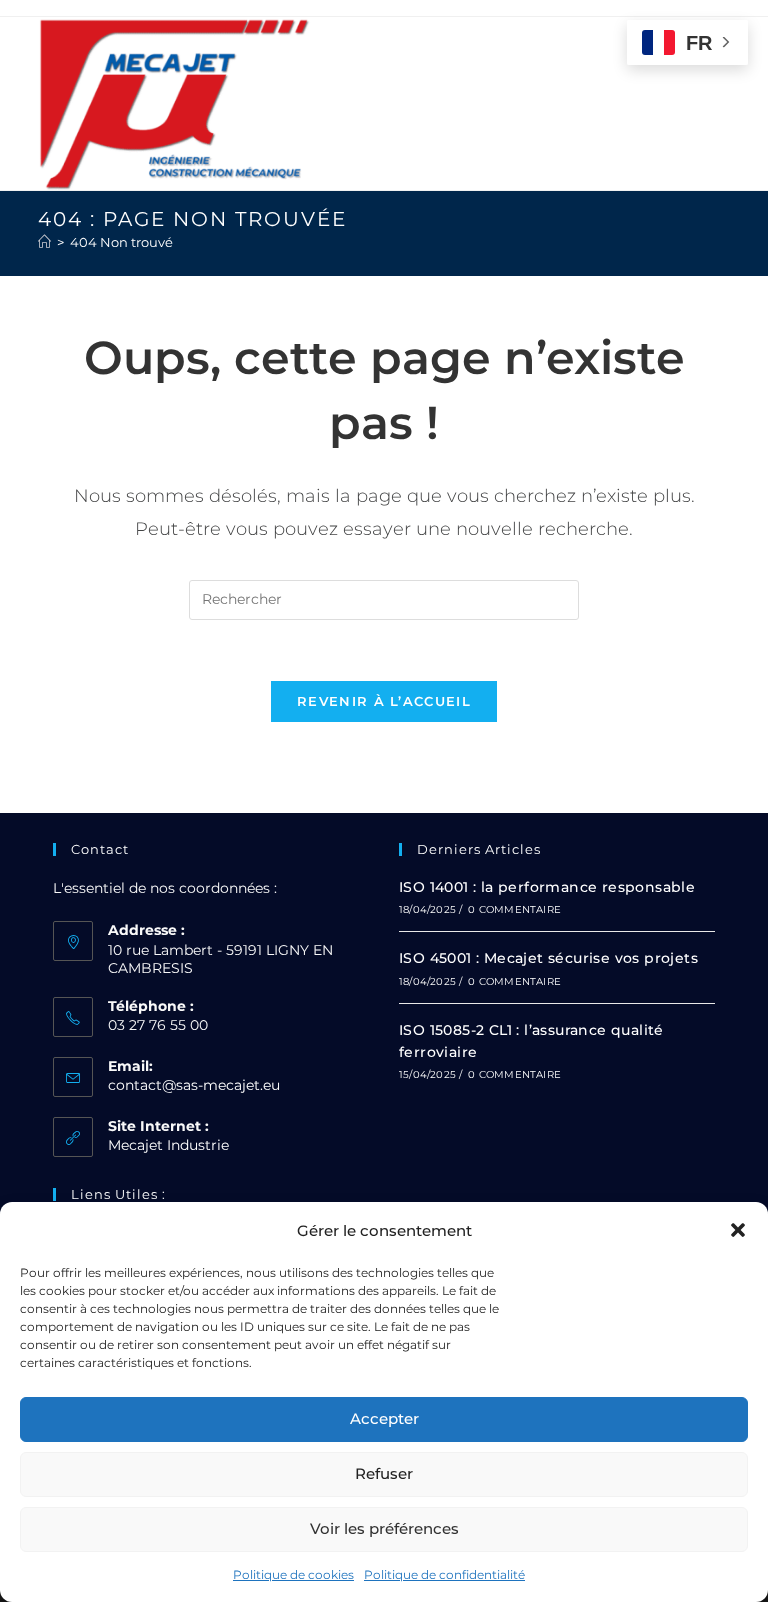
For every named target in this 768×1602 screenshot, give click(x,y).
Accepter (384, 1418)
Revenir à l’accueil (384, 701)
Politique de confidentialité (444, 1574)
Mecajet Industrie (168, 1145)
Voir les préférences (384, 1528)
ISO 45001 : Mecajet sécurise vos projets (548, 958)
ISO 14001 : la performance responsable (547, 887)
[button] (738, 1230)
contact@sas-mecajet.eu (194, 1085)
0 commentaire (514, 909)
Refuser (384, 1473)
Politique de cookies (293, 1574)
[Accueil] (44, 242)
